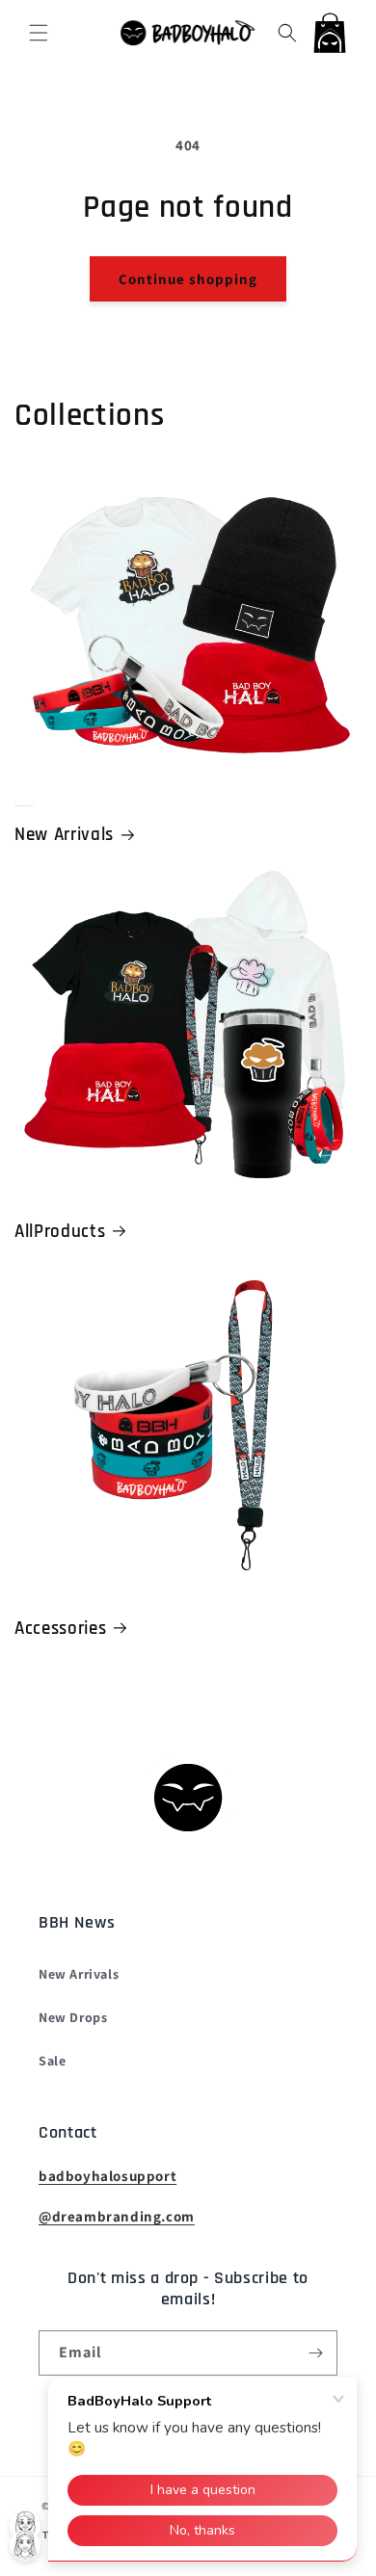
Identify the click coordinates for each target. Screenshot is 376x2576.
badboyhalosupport (107, 2176)
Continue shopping (188, 279)
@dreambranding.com (117, 2216)
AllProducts (60, 1232)
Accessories (60, 1629)
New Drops (73, 2017)
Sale (52, 2061)
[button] (39, 33)
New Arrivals (64, 835)
